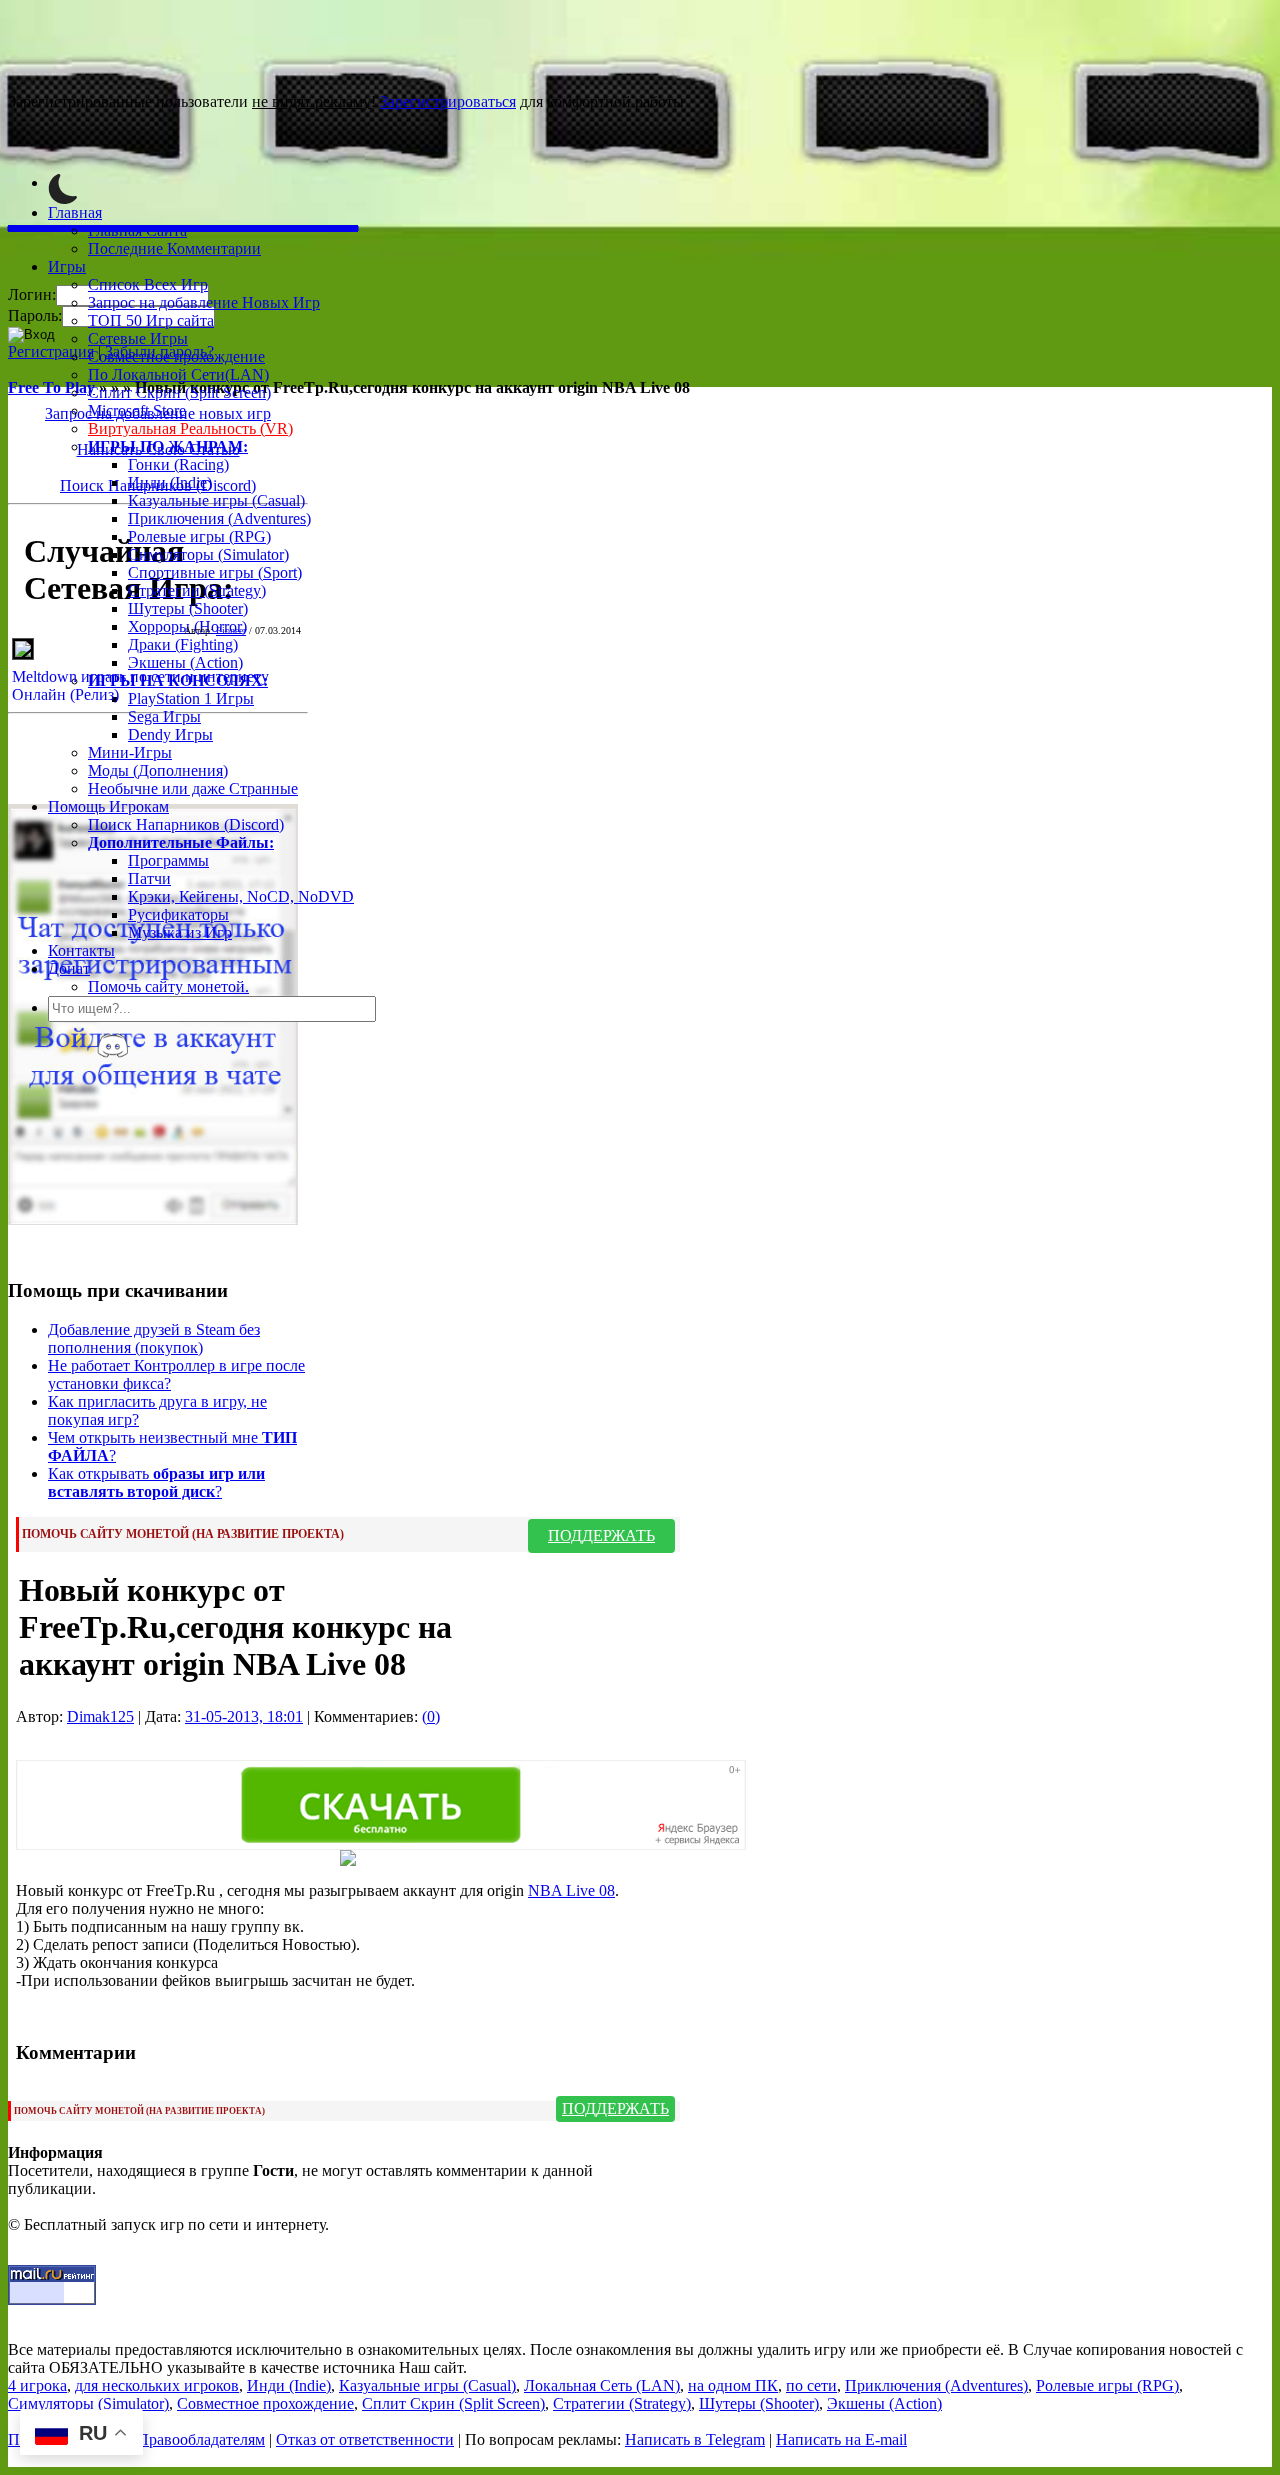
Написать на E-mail (841, 2439)
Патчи (149, 878)
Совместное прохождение (176, 356)
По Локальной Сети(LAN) (178, 374)
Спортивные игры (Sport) (215, 572)
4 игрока (37, 2385)
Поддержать (601, 1535)
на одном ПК (733, 2385)
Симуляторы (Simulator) (208, 554)
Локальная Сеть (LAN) (602, 2385)
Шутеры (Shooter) (188, 608)
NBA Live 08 (571, 1890)
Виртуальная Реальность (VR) (190, 428)
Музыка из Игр (180, 932)
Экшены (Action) (884, 2403)
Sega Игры (164, 716)
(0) (431, 1716)
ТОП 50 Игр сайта (151, 320)
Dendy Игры (170, 734)
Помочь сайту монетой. (168, 986)
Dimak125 (100, 1716)
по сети (811, 2385)
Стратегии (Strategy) (197, 590)
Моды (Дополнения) (158, 770)
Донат (69, 968)
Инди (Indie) (170, 482)
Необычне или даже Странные (193, 788)
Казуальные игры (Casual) (216, 500)
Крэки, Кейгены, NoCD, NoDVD (241, 896)
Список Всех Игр (148, 284)
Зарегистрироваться (448, 101)
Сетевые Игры (138, 338)
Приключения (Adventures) (219, 518)
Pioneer (231, 630)
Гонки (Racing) (178, 464)
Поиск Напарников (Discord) (186, 824)
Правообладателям (201, 2439)
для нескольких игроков (157, 2385)
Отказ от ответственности (365, 2439)
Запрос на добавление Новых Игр (204, 302)
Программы (168, 860)
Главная (75, 212)
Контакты (81, 950)
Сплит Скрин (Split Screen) (179, 392)
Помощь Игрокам (108, 806)
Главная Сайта (137, 230)
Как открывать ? (156, 1482)
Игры (67, 266)
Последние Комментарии (174, 248)
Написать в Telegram (695, 2439)
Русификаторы (178, 914)
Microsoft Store (137, 410)
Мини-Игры (130, 752)
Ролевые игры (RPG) (199, 536)
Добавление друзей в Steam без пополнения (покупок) (154, 1338)
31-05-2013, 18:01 (244, 1716)
